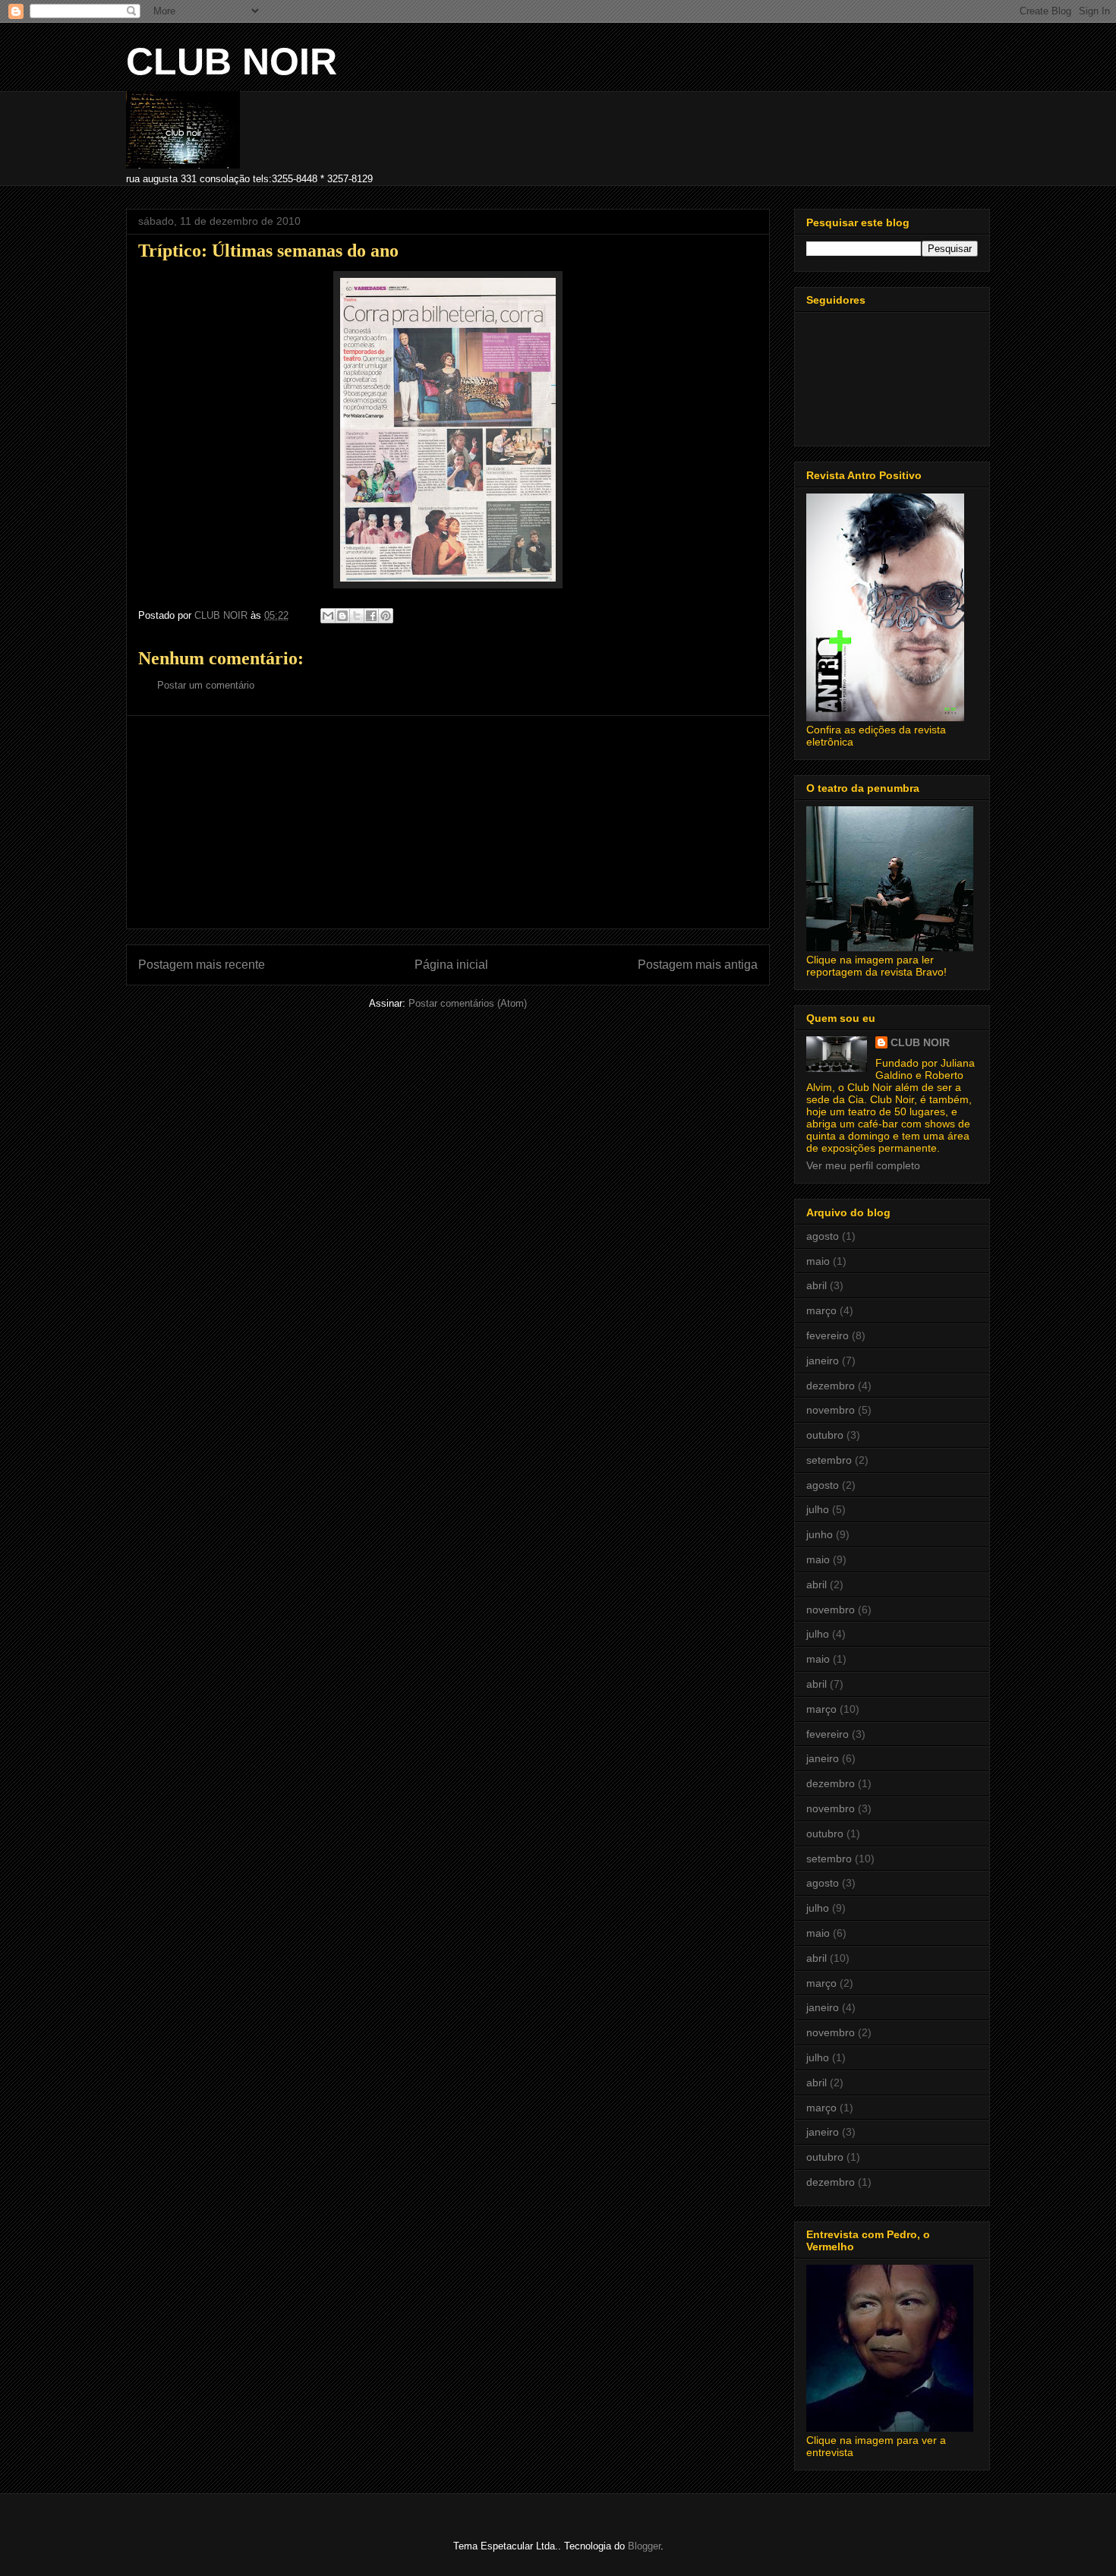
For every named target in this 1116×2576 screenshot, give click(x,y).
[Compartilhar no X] (357, 616)
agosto (823, 1236)
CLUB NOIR (232, 61)
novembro (831, 1410)
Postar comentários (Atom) (468, 1003)
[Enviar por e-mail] (328, 616)
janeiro (823, 1361)
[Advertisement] (448, 822)
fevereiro (828, 1335)
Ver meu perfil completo (863, 1165)
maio (818, 1261)
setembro (829, 1460)
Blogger (644, 2546)
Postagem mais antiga (698, 965)
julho (818, 1509)
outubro (825, 1435)
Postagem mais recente (202, 965)
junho (820, 1534)
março (821, 1310)
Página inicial (451, 965)
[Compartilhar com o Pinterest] (386, 616)
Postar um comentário (206, 685)
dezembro (831, 1386)
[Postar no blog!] (342, 616)
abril (817, 1285)
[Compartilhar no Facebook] (371, 616)
